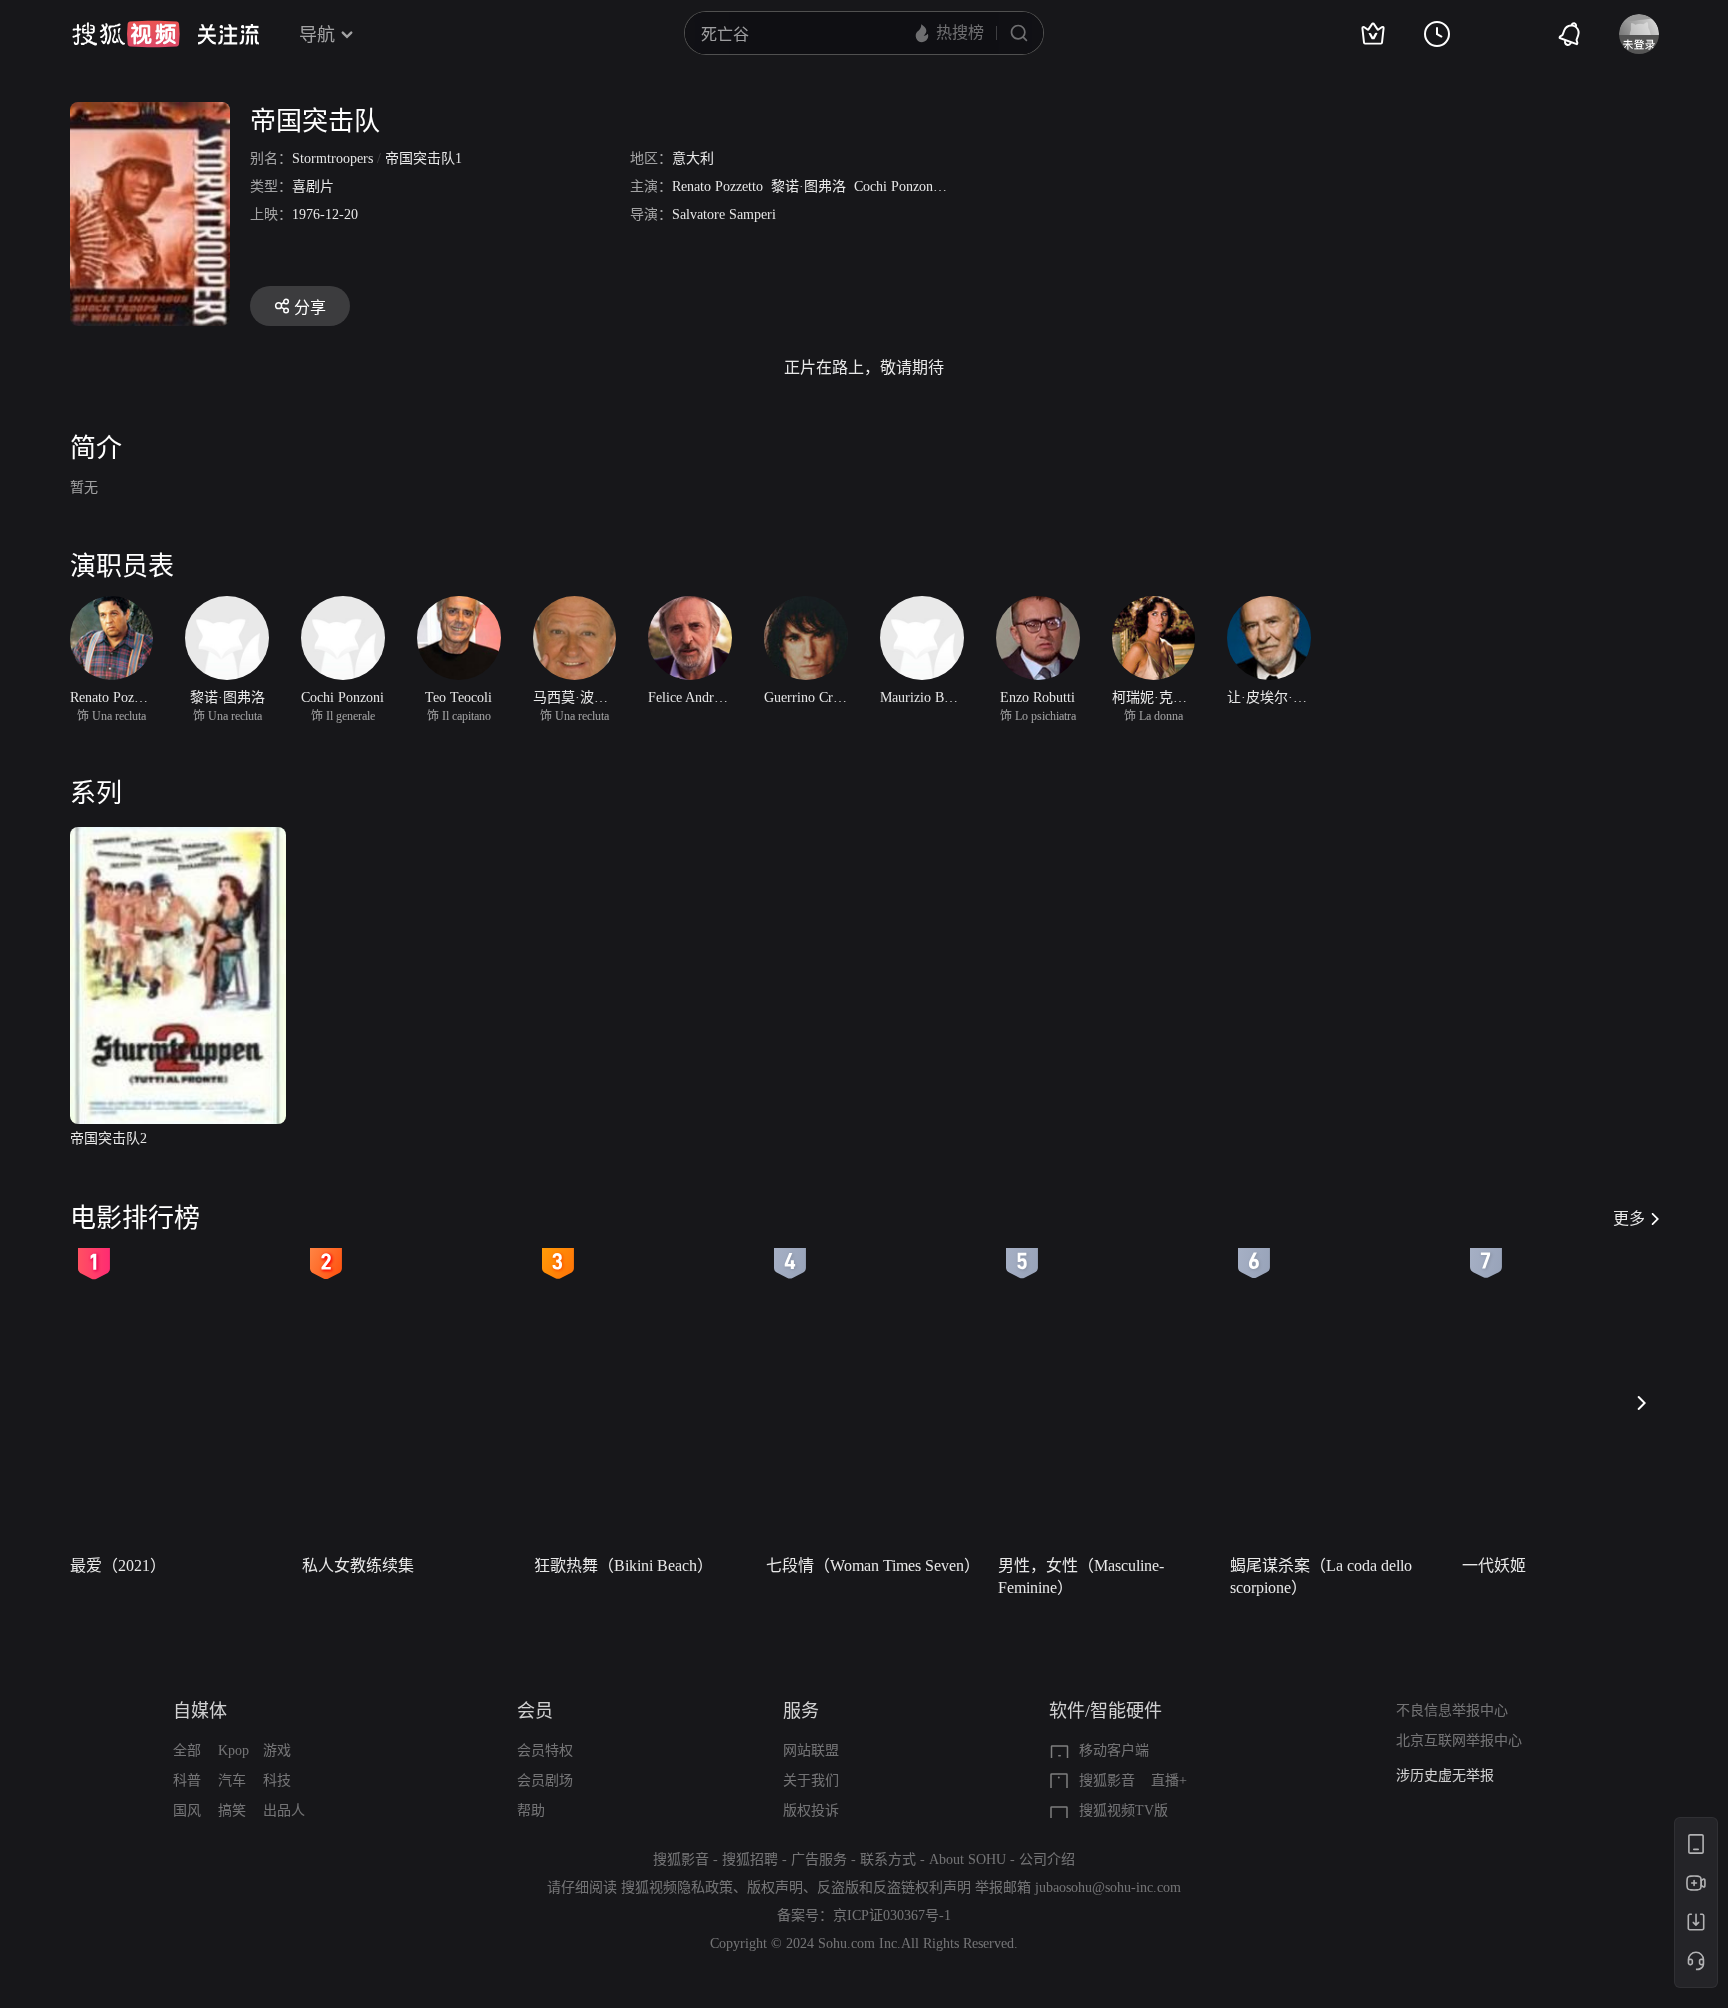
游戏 (277, 1750)
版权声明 (775, 1887)
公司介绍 (1047, 1859)
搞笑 (232, 1810)
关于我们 (811, 1780)
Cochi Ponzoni (895, 186)
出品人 (284, 1810)
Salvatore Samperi (724, 214)
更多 (1629, 1218)
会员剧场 (545, 1780)
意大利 (693, 158)
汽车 (232, 1780)
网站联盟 (811, 1750)
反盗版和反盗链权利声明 (894, 1887)
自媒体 (200, 1711)
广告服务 (819, 1859)
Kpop (233, 1750)
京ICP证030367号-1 (892, 1915)
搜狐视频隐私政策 (677, 1887)
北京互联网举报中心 (1459, 1740)
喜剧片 (313, 186)
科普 (187, 1780)
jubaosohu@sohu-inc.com (1108, 1887)
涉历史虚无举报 (1445, 1775)
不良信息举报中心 (1452, 1710)
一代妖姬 (1494, 1565)
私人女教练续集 (358, 1565)
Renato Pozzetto (717, 186)
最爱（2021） (118, 1565)
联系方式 (888, 1859)
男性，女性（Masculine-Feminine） (1081, 1576)
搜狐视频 (126, 34)
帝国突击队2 (108, 1138)
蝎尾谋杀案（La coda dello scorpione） (1321, 1576)
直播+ (1169, 1780)
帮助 (531, 1810)
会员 (535, 1711)
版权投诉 (811, 1810)
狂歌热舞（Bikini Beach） (623, 1565)
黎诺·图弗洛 (808, 186)
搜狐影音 (1107, 1780)
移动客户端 (1114, 1750)
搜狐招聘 (750, 1859)
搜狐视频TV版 (1123, 1810)
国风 (187, 1810)
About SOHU (967, 1859)
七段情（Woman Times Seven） (873, 1565)
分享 (310, 307)
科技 (277, 1780)
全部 (187, 1750)
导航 (317, 35)
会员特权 (545, 1750)
